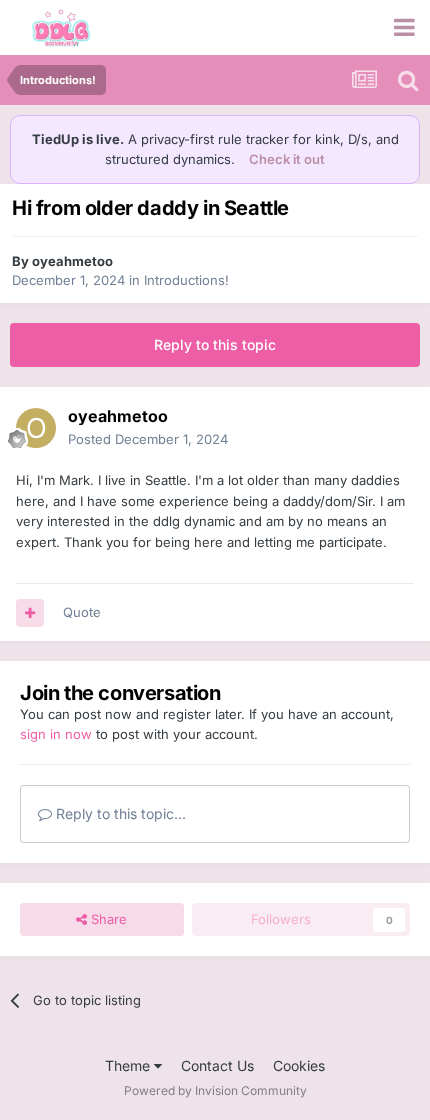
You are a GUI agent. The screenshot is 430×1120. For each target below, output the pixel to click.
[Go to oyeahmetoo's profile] (36, 428)
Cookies (299, 1065)
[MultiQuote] (30, 613)
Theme (129, 1065)
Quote (82, 612)
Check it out (287, 159)
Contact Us (217, 1065)
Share (107, 919)
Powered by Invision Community (215, 1090)
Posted (148, 439)
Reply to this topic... (119, 813)
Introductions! (186, 280)
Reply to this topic (215, 344)
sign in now (56, 734)
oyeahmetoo (72, 261)
